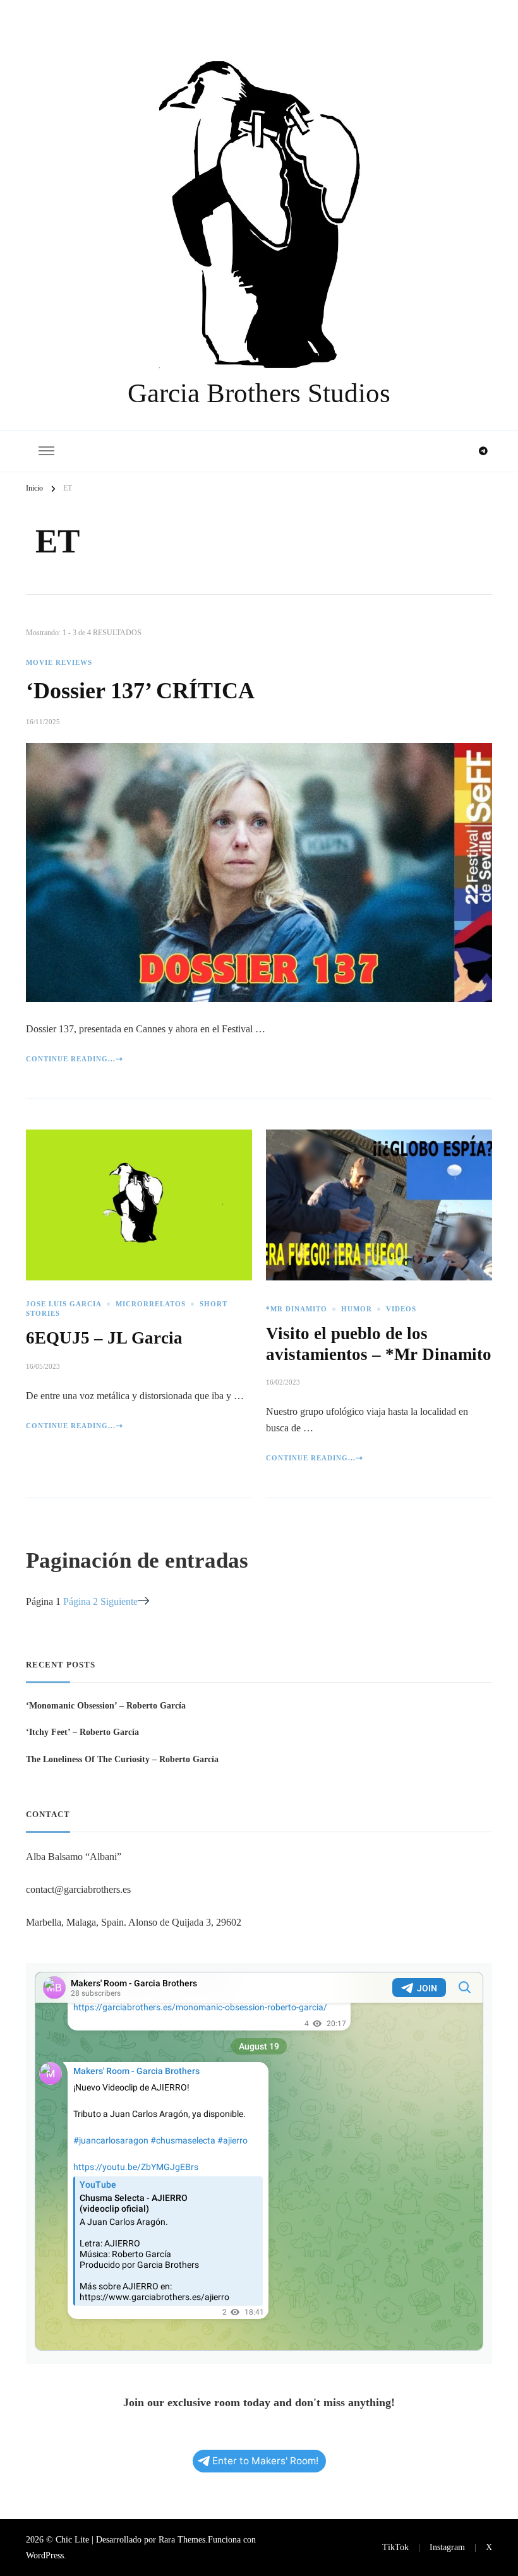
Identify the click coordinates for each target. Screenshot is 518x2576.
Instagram (447, 2547)
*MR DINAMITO (297, 1309)
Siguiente (119, 1601)
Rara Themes (182, 2539)
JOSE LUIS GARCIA (64, 1304)
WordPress (45, 2555)
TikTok (395, 2547)
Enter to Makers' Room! (265, 2461)
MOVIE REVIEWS (59, 663)
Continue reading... (71, 1059)
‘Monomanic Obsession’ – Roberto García (106, 1705)
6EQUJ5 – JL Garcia (104, 1338)
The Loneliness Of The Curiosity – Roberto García (122, 1759)
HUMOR (357, 1309)
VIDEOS (401, 1309)
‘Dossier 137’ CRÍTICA (140, 691)
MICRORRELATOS (151, 1304)
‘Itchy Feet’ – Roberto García (82, 1732)
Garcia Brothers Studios (259, 393)
